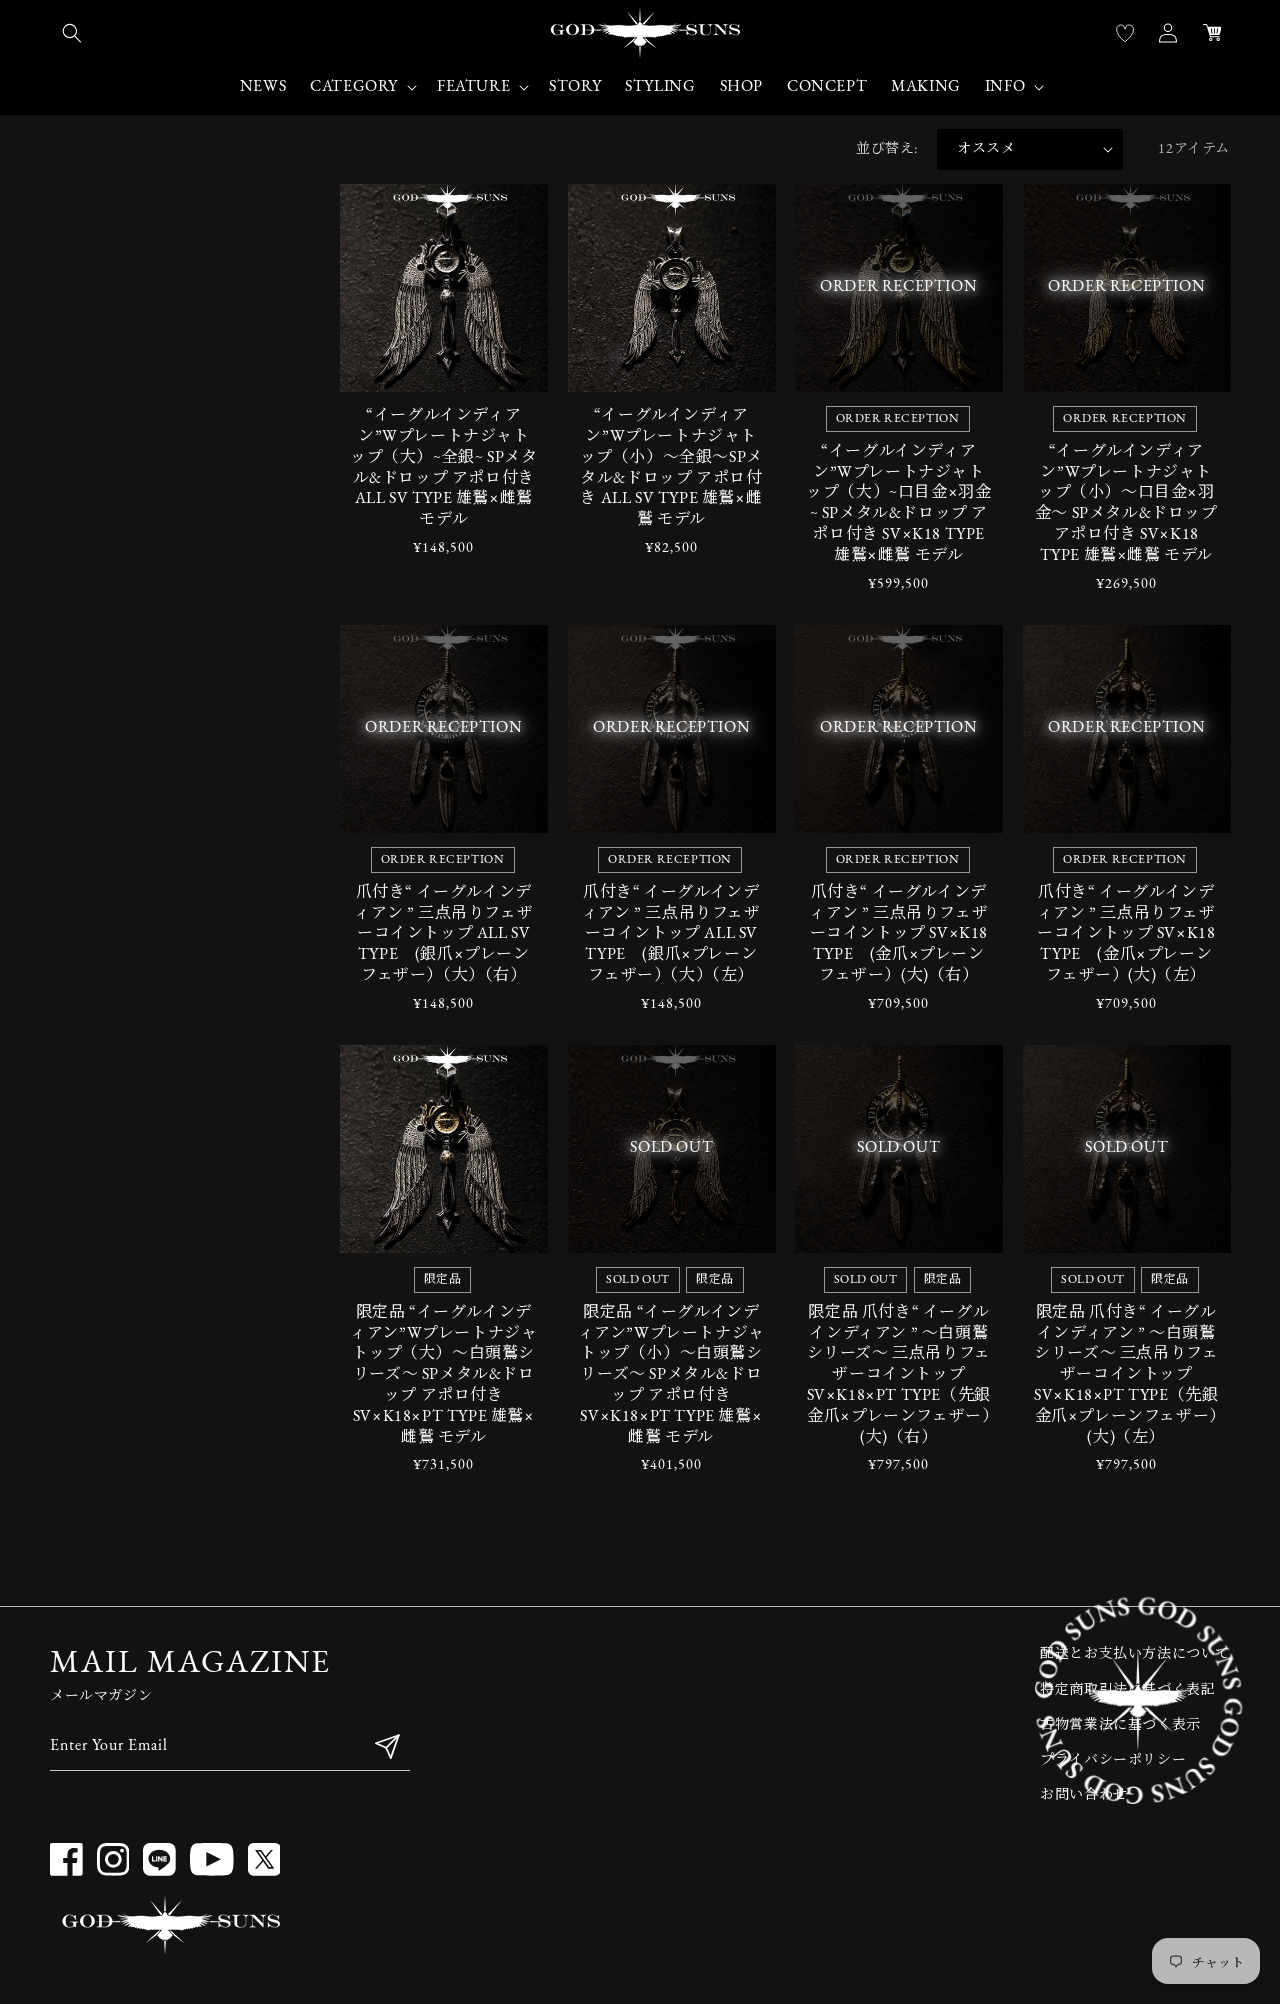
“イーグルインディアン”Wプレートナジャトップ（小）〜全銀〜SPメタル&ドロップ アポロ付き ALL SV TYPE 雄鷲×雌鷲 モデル (671, 468)
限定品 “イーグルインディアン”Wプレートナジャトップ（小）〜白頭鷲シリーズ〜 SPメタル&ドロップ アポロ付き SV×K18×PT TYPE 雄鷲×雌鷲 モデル (671, 1375)
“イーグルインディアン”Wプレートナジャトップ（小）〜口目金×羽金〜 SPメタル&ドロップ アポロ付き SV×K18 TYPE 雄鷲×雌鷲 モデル (1126, 504)
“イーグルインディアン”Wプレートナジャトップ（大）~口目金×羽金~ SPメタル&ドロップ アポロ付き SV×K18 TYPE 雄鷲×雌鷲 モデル (898, 504)
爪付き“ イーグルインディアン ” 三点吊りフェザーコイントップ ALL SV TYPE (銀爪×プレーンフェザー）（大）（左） (671, 934)
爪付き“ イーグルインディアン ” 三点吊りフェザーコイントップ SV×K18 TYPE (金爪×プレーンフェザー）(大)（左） (1126, 934)
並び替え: (886, 149)
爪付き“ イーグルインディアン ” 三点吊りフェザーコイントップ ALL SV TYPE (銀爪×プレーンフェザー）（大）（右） (443, 934)
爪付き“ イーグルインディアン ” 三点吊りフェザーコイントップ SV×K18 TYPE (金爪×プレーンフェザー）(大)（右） (898, 934)
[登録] (387, 1746)
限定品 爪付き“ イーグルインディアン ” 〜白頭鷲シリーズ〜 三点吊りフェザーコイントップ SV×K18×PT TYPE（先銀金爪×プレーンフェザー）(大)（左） (1126, 1375)
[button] (72, 33)
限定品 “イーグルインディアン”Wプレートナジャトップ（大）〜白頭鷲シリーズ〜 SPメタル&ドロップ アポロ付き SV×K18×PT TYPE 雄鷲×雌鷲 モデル (443, 1375)
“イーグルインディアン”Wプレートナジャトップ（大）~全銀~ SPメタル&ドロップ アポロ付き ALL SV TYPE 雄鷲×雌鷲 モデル (443, 468)
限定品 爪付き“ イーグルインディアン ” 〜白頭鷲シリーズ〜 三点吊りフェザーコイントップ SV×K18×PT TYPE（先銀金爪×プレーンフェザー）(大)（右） (899, 1375)
